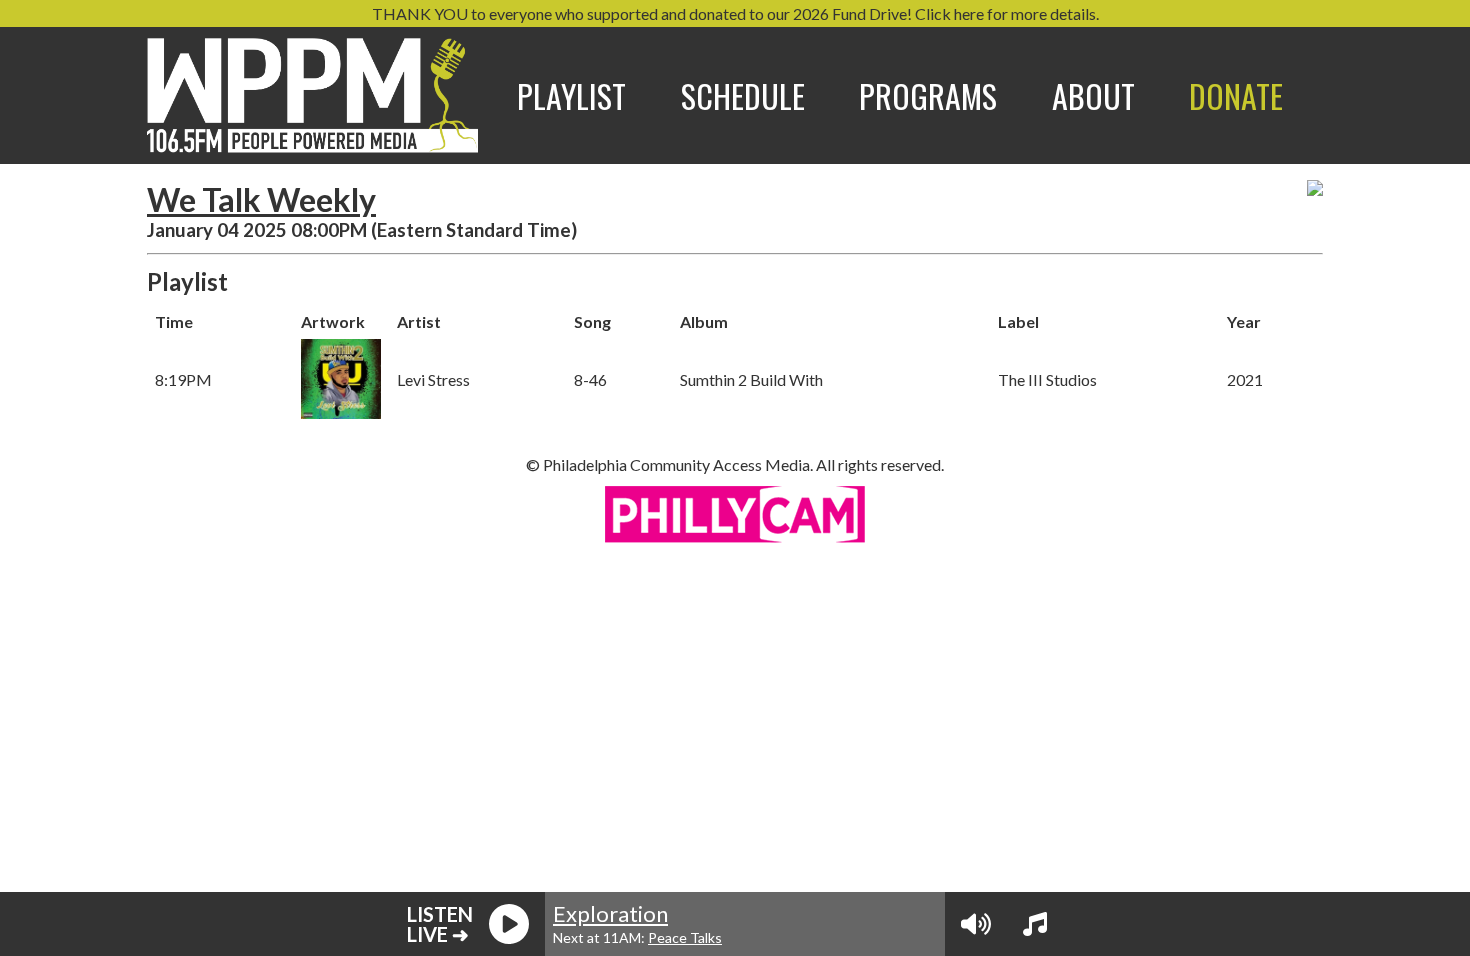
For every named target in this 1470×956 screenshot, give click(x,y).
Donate (1236, 95)
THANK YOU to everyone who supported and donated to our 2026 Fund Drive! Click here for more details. (735, 13)
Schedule (743, 95)
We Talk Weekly (261, 199)
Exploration (610, 913)
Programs (928, 95)
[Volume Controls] (976, 924)
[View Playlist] (1035, 924)
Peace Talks (685, 937)
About (1093, 95)
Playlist (571, 95)
